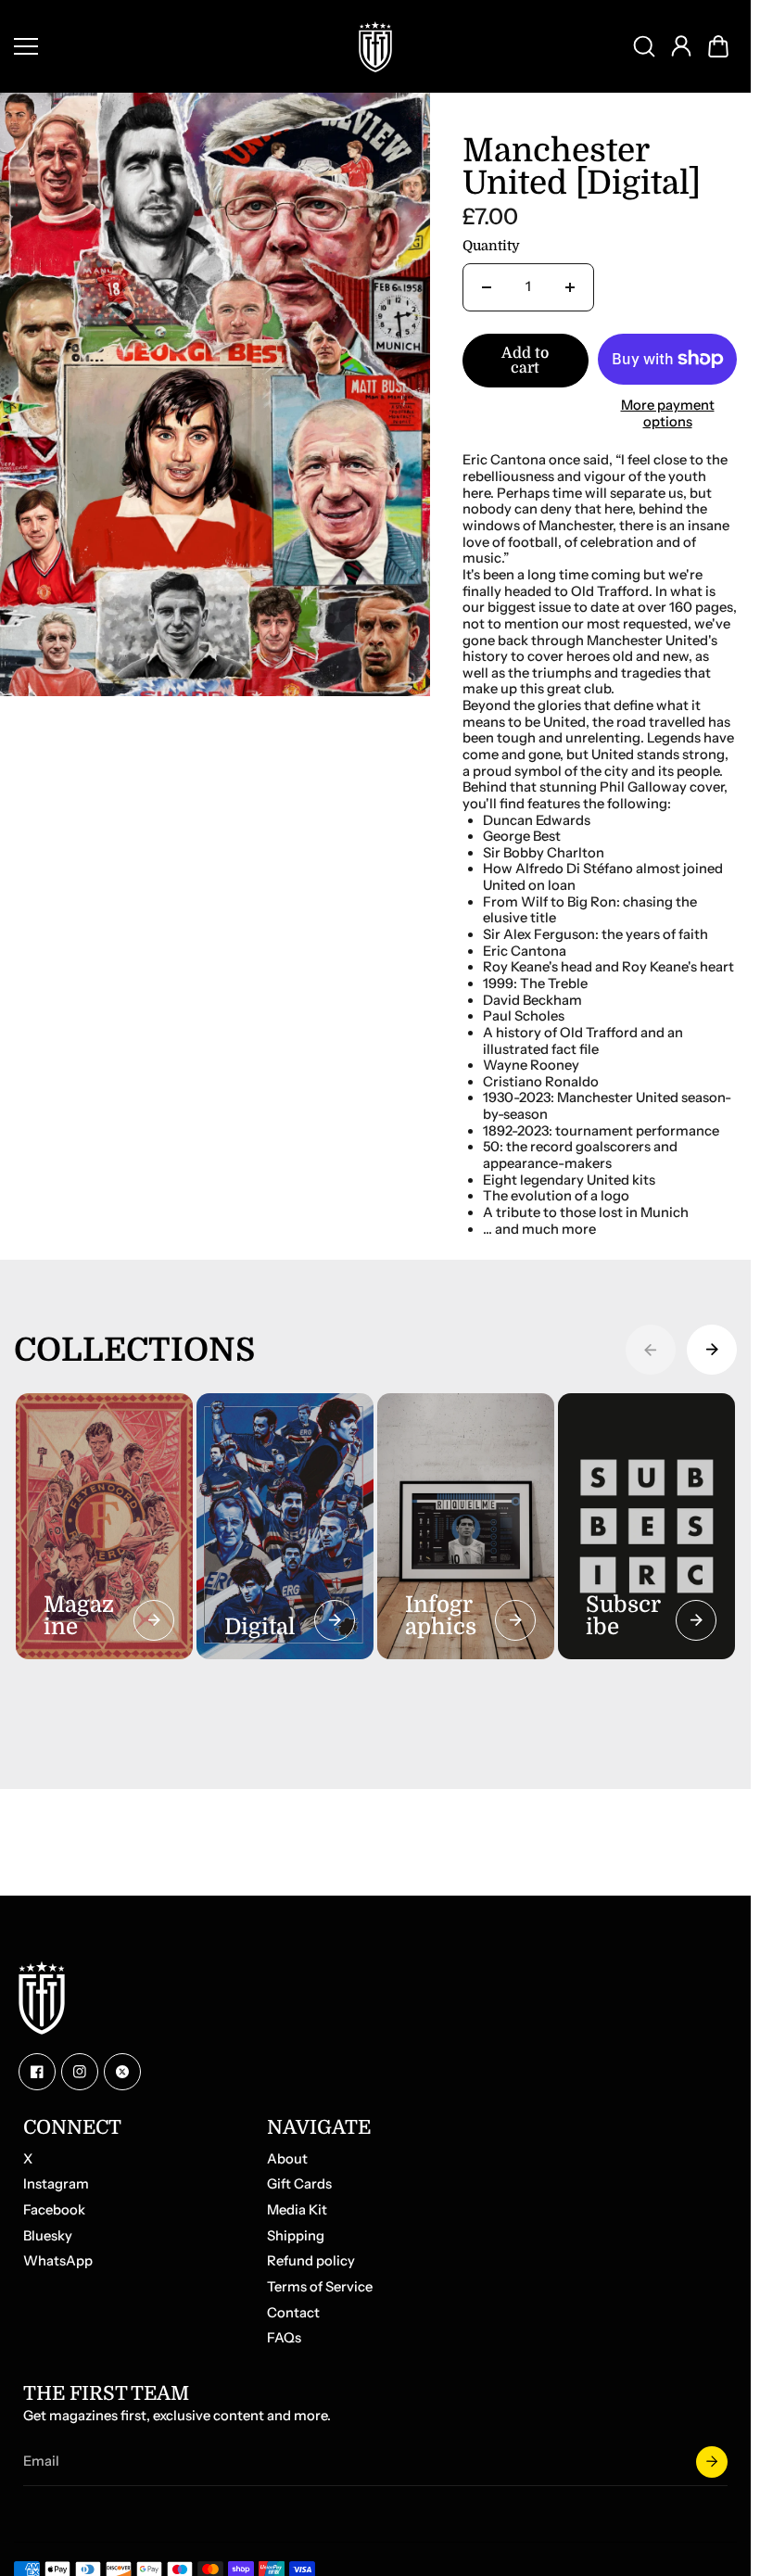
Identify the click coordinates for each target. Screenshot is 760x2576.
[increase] (570, 287)
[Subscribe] (712, 2462)
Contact (293, 2313)
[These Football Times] (375, 46)
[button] (718, 46)
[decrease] (487, 287)
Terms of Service (320, 2287)
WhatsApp (58, 2261)
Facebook (54, 2210)
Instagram (56, 2184)
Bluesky (48, 2236)
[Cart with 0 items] (718, 46)
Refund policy (311, 2261)
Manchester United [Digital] (582, 168)
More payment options (668, 414)
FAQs (284, 2338)
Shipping (296, 2236)
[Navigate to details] (154, 1620)
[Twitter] (122, 2072)
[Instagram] (80, 2072)
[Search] (644, 46)
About (287, 2159)
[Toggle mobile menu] (171, 46)
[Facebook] (37, 2072)
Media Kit (297, 2210)
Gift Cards (299, 2184)
